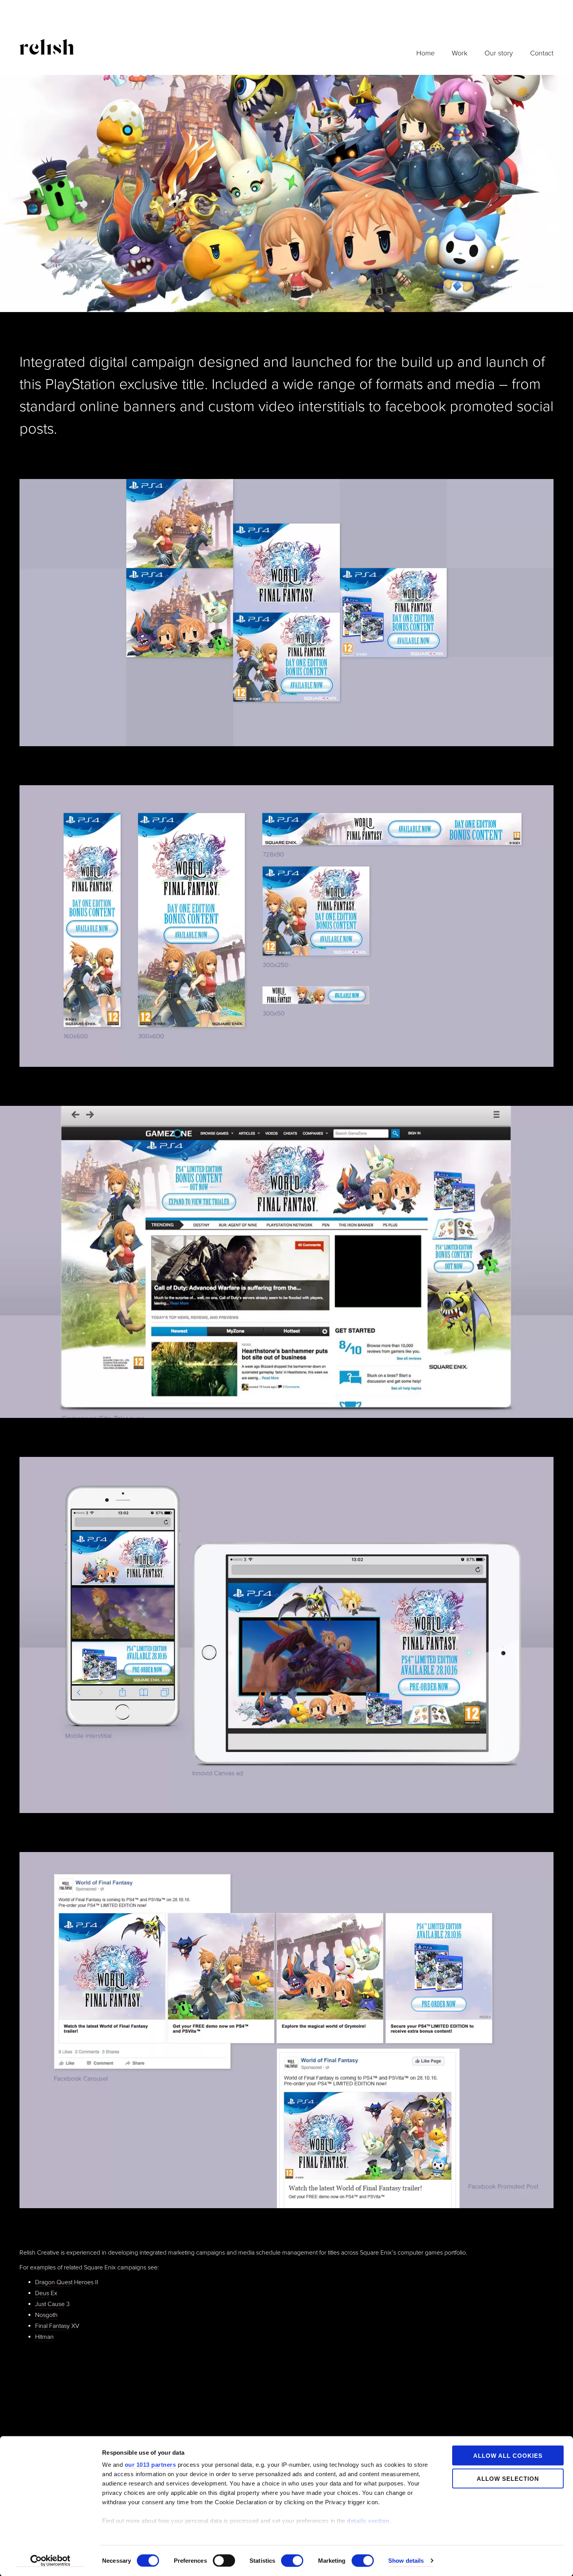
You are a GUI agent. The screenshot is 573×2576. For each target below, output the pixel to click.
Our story (499, 53)
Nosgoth (46, 2315)
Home (425, 53)
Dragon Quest (54, 2282)
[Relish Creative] (47, 46)
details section (368, 2521)
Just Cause (50, 2304)
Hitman (44, 2337)
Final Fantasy (52, 2326)
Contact (542, 53)
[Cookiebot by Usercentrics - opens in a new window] (50, 2561)
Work (460, 53)
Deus (42, 2293)
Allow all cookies (508, 2456)
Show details (406, 2561)
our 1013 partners (150, 2465)
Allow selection (508, 2478)
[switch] (224, 2560)
